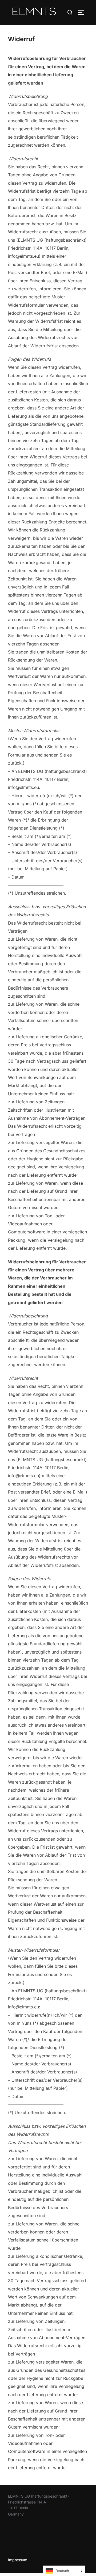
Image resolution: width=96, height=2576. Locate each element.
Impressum (18, 2560)
